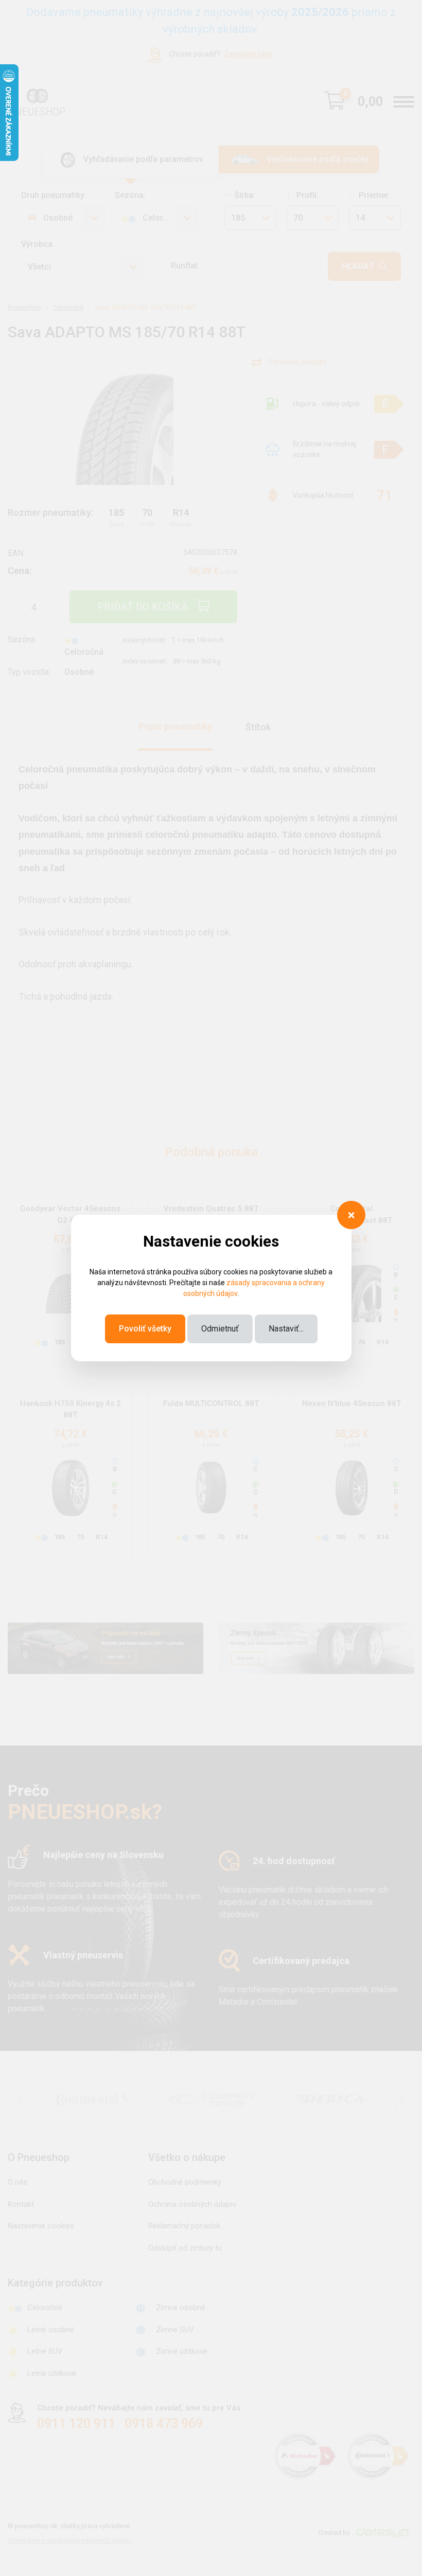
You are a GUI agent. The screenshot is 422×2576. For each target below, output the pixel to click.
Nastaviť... (286, 1329)
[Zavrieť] (351, 1215)
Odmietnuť (220, 1329)
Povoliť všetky (145, 1329)
